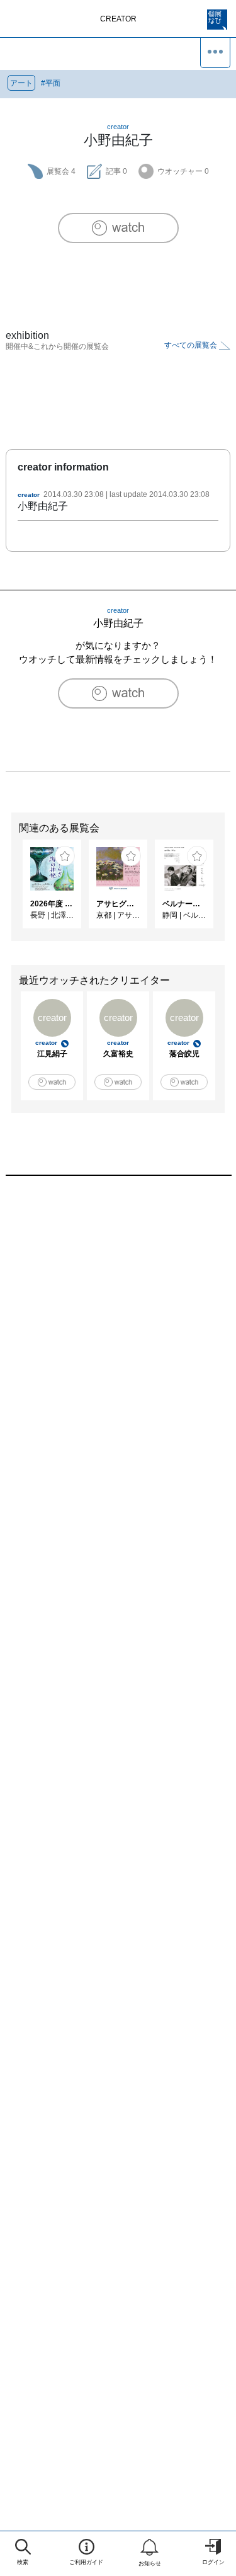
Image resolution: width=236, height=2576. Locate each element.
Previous (9, 890)
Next (227, 890)
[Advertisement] (118, 1341)
